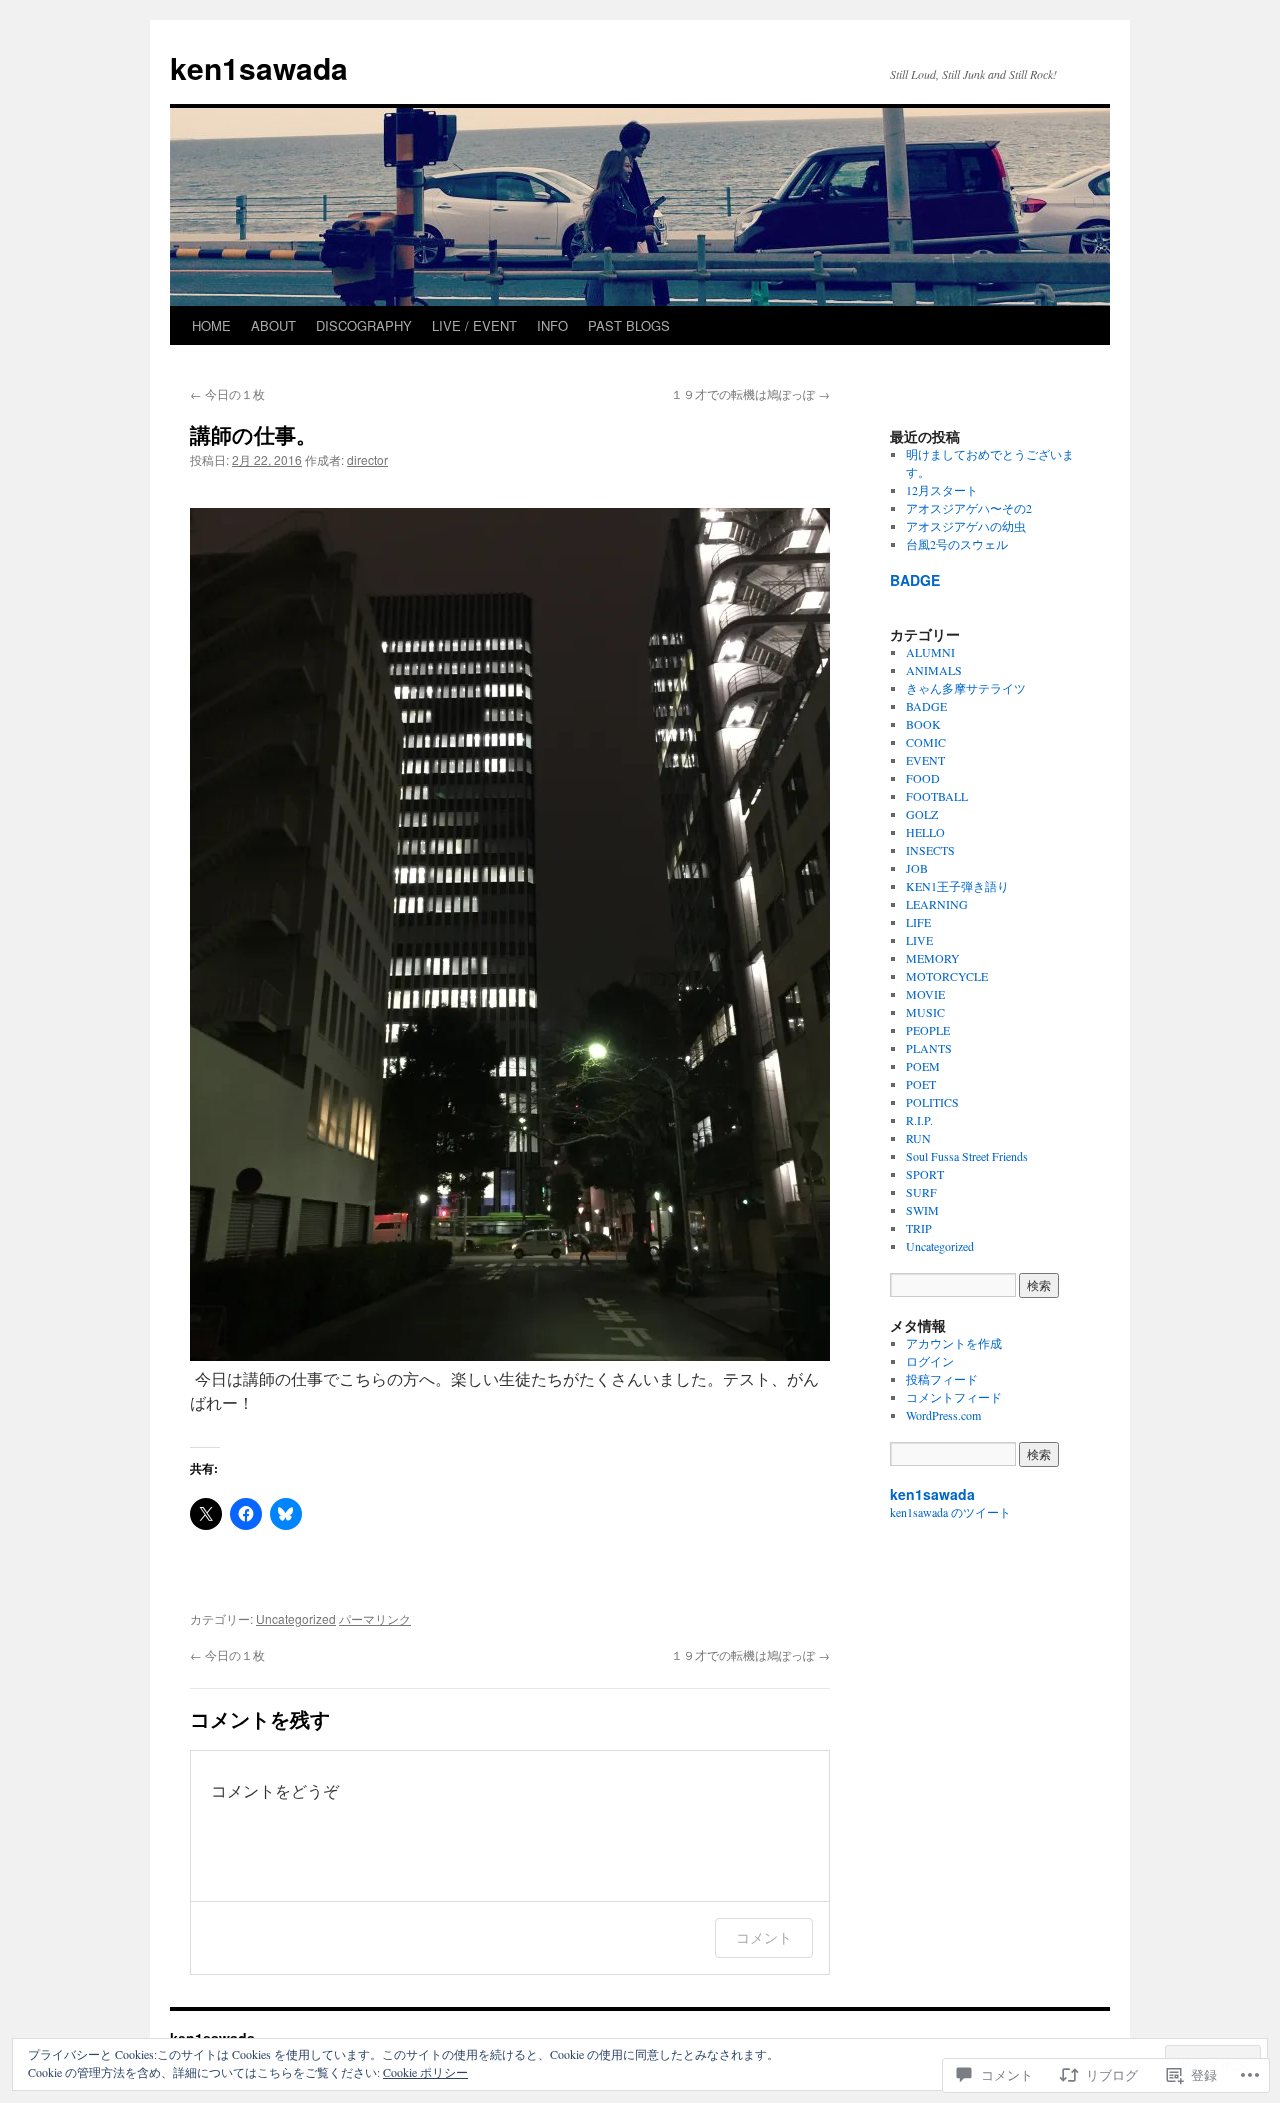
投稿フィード (942, 1379)
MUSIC (925, 1012)
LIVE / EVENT (474, 325)
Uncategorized (296, 1618)
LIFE (918, 922)
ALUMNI (930, 652)
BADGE (915, 580)
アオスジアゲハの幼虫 (966, 526)
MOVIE (925, 994)
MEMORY (933, 958)
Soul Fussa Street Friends (967, 1156)
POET (921, 1084)
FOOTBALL (937, 796)
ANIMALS (934, 670)
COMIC (926, 742)
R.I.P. (919, 1120)
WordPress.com (943, 1415)
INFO (552, 325)
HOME (211, 325)
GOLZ (922, 814)
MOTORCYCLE (947, 976)
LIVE (919, 940)
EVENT (925, 760)
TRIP (919, 1228)
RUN (918, 1138)
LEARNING (937, 904)
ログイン (930, 1361)
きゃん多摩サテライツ (966, 688)
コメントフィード (954, 1397)
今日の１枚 (227, 393)
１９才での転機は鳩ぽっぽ (750, 393)
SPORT (925, 1174)
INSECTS (930, 850)
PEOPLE (928, 1030)
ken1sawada (259, 67)
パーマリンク (375, 1618)
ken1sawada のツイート (950, 1512)
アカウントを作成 (954, 1343)
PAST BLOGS (629, 325)
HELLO (925, 832)
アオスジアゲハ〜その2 (969, 508)
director (367, 459)
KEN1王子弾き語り (957, 886)
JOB (917, 868)
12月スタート (942, 490)
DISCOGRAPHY (364, 325)
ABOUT (273, 325)
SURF (921, 1192)
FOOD (923, 778)
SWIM (922, 1210)
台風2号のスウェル (957, 544)
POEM (923, 1066)
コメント (764, 1937)
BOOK (923, 724)
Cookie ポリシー (425, 2072)
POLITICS (932, 1102)
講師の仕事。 (253, 434)
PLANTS (929, 1048)
